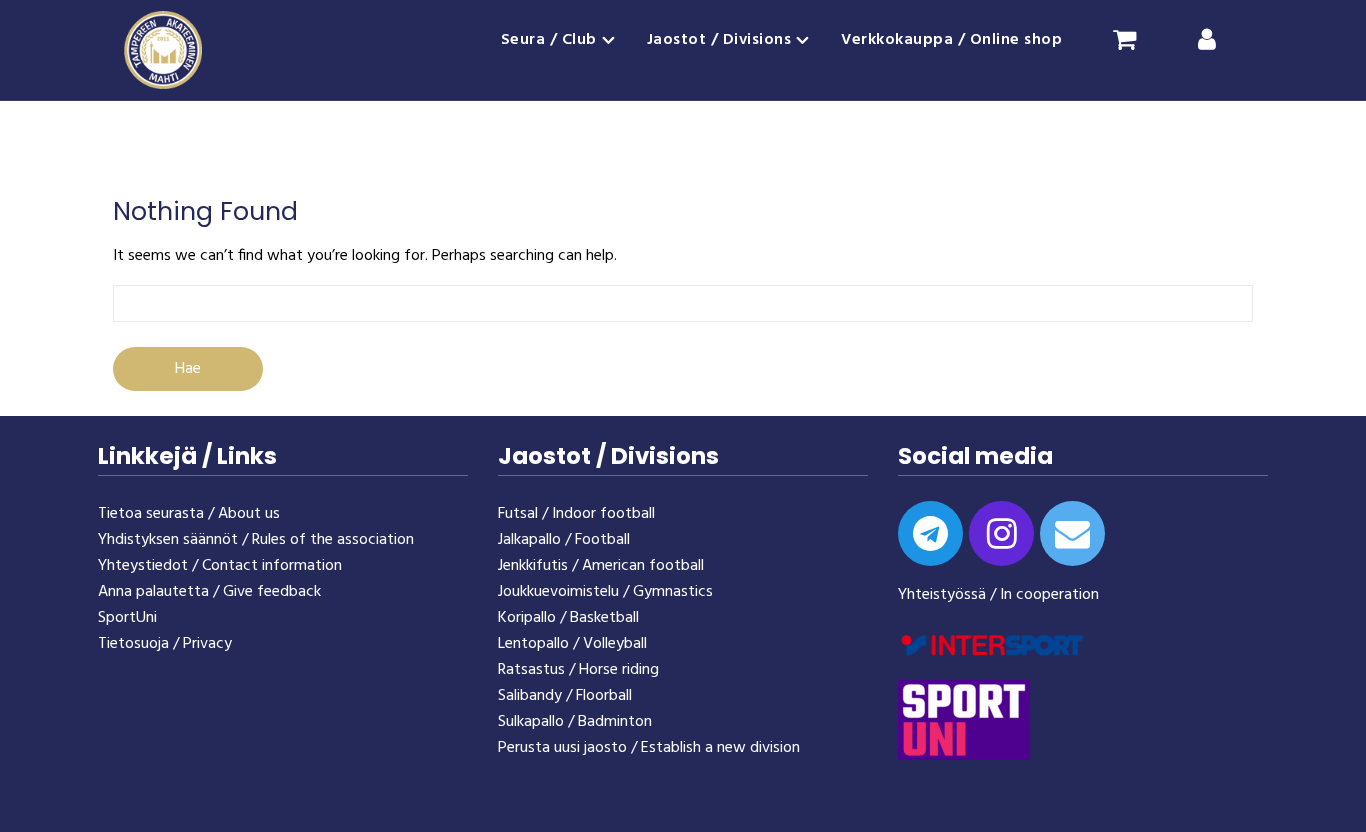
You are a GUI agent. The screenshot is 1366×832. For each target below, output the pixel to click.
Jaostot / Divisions (719, 40)
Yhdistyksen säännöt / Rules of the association (256, 540)
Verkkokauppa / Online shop (951, 40)
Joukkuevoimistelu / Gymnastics (605, 592)
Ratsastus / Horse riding (578, 670)
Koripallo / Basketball (568, 618)
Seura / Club (549, 40)
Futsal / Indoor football (576, 514)
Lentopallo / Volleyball (572, 644)
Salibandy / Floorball (565, 696)
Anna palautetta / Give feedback (209, 592)
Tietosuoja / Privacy (165, 644)
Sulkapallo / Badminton (575, 722)
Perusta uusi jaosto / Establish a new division (649, 748)
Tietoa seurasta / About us (189, 514)
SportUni (127, 618)
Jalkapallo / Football (564, 540)
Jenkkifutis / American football (601, 566)
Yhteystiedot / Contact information (220, 566)
